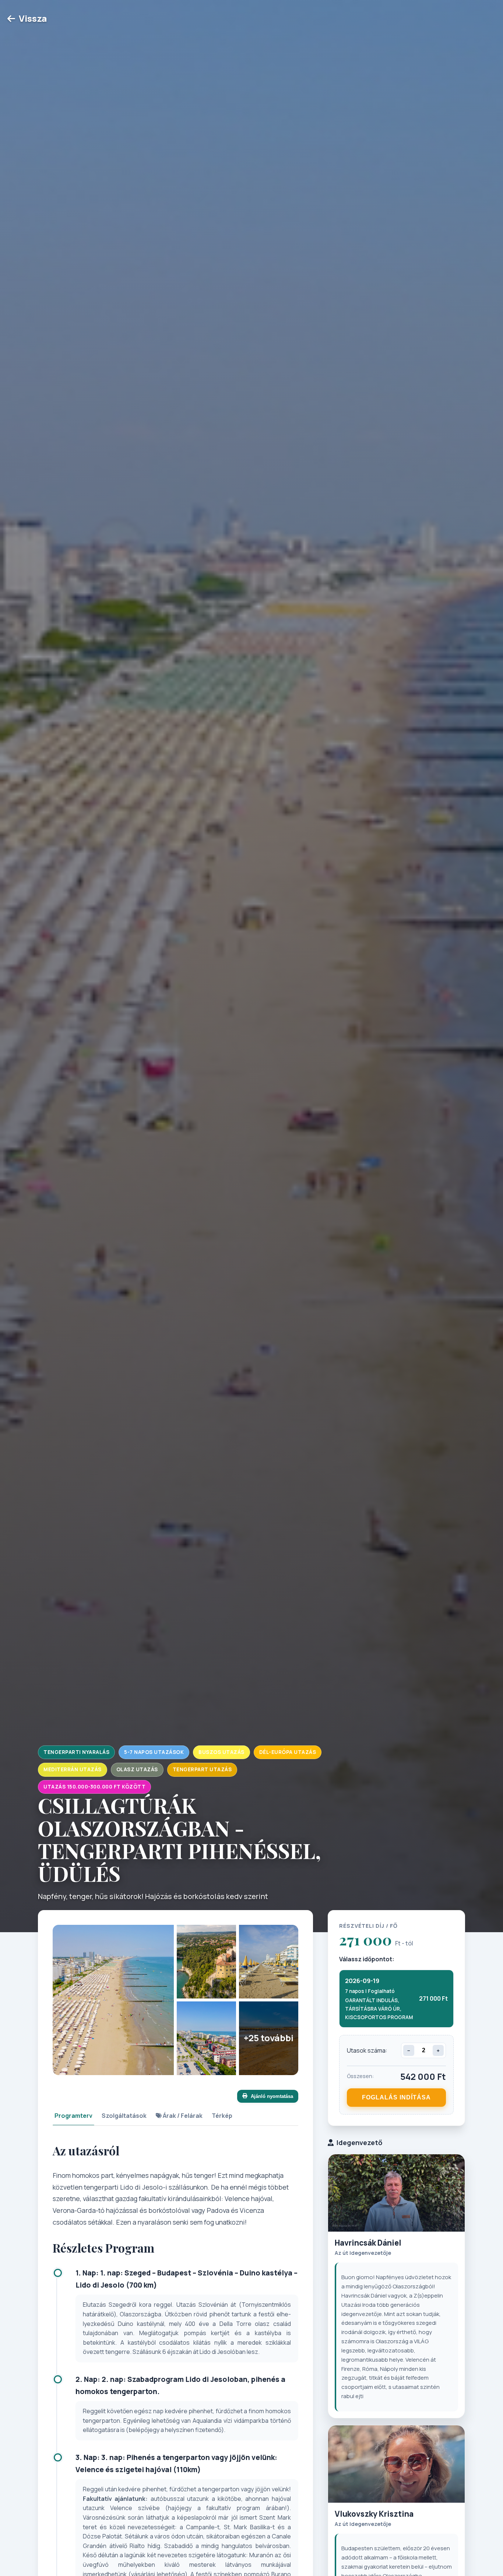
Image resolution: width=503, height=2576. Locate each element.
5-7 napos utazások (154, 1752)
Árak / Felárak (182, 2116)
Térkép (222, 2116)
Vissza (33, 18)
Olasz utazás (137, 1769)
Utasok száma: (367, 2050)
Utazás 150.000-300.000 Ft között (94, 1787)
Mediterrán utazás (73, 1769)
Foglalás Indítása (396, 2097)
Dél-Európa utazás (288, 1752)
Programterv (73, 2116)
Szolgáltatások (124, 2116)
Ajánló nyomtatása (272, 2096)
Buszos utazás (221, 1752)
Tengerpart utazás (202, 1769)
